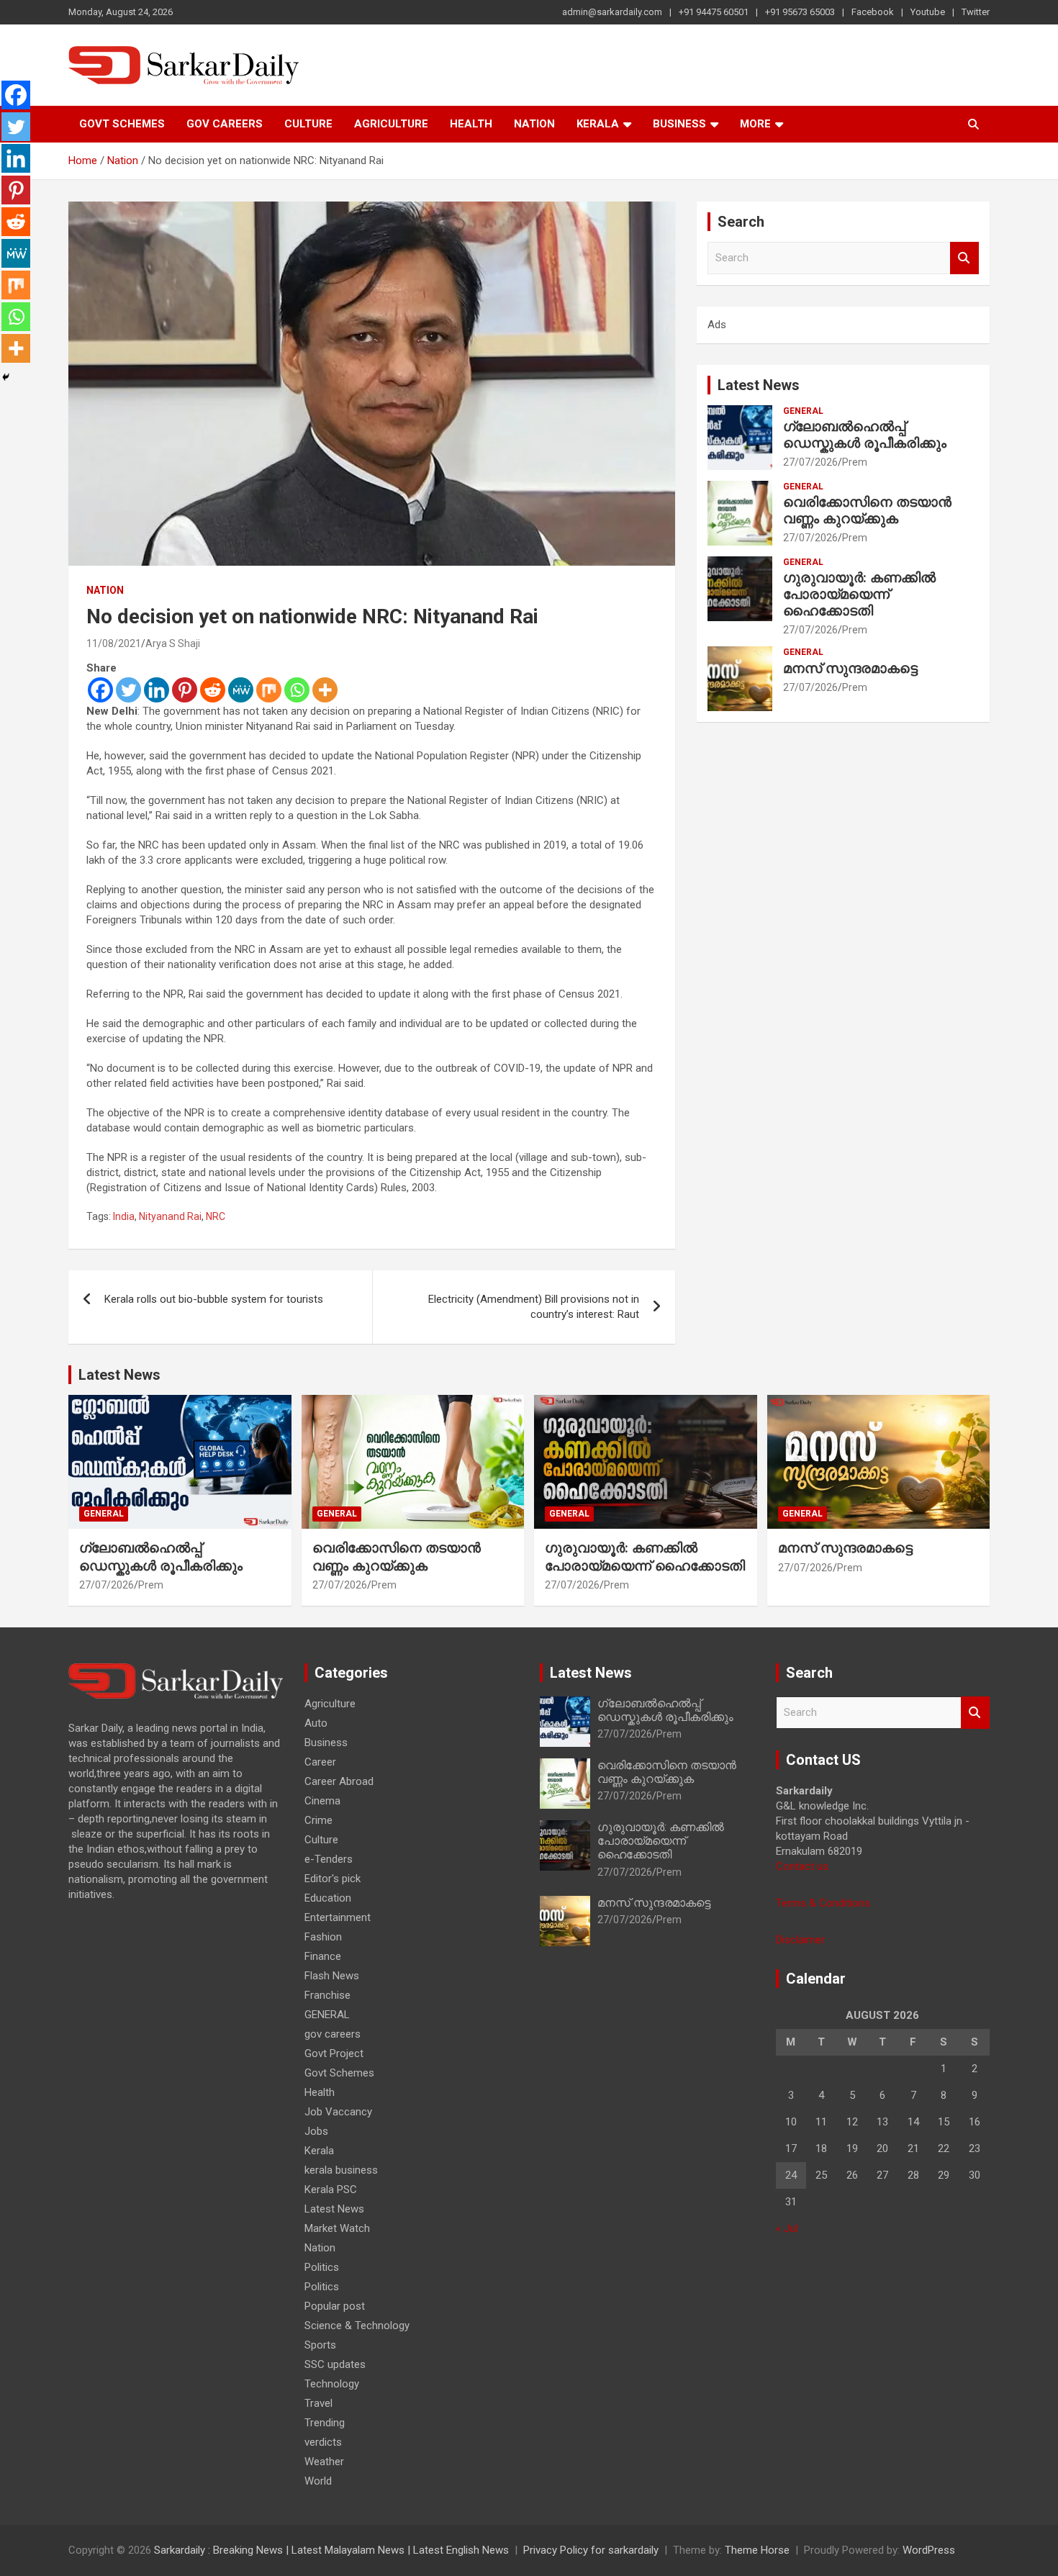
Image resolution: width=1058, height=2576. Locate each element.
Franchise (327, 1995)
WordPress (929, 2550)
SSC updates (335, 2364)
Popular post (335, 2306)
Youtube (928, 12)
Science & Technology (357, 2326)
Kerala (598, 124)
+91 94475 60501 (714, 12)
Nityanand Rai (170, 1216)
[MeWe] (241, 690)
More (755, 124)
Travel (318, 2403)
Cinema (322, 1801)
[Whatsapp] (297, 690)
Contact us (802, 1866)
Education (328, 1898)
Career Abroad (339, 1781)
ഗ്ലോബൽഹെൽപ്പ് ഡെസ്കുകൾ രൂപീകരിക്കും (865, 435)
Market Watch (337, 2228)
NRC (216, 1216)
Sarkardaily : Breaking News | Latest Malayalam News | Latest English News (331, 2550)
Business (679, 124)
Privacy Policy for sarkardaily (591, 2550)
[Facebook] (100, 690)
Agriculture (391, 124)
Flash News (332, 1976)
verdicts (323, 2442)
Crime (318, 1820)
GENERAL (803, 411)
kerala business (341, 2170)
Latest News (759, 385)
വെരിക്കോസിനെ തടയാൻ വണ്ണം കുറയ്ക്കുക (867, 510)
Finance (323, 1956)
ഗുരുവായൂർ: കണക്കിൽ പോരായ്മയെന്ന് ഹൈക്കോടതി (859, 594)
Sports (320, 2345)
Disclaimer (800, 1940)
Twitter (976, 12)
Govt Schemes (122, 124)
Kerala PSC (331, 2189)
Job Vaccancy (338, 2112)
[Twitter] (128, 690)
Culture (308, 124)
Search (964, 258)
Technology (332, 2384)
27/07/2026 (810, 462)
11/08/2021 (114, 643)
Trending (325, 2423)
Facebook (873, 12)
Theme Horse (757, 2550)
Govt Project (334, 2053)
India (124, 1216)
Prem (855, 462)
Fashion (323, 1937)
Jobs (316, 2131)
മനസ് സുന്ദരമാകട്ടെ (850, 668)
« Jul (787, 2228)
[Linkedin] (157, 690)
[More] (325, 690)
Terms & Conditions (823, 1903)
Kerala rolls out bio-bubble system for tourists (214, 1299)
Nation (534, 124)
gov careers (225, 124)
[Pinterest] (185, 690)
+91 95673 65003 (800, 12)
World (318, 2481)
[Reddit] (213, 690)
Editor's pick (333, 1879)
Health (471, 124)
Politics (322, 2267)
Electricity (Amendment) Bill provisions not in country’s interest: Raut (534, 1307)
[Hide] (6, 377)
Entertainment (338, 1917)
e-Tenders (329, 1859)
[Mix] (269, 690)
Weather (324, 2462)
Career (320, 1762)
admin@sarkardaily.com (612, 12)
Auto (316, 1723)
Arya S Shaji (173, 643)
